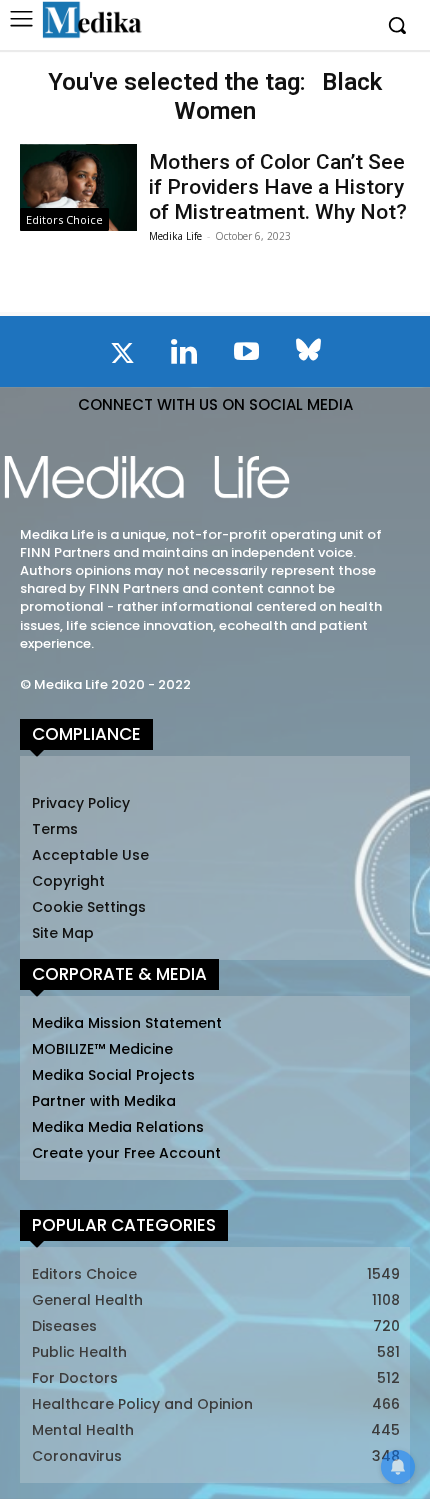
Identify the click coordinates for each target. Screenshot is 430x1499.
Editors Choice (64, 219)
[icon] (122, 357)
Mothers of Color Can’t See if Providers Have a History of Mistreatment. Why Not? (278, 187)
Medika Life (175, 236)
